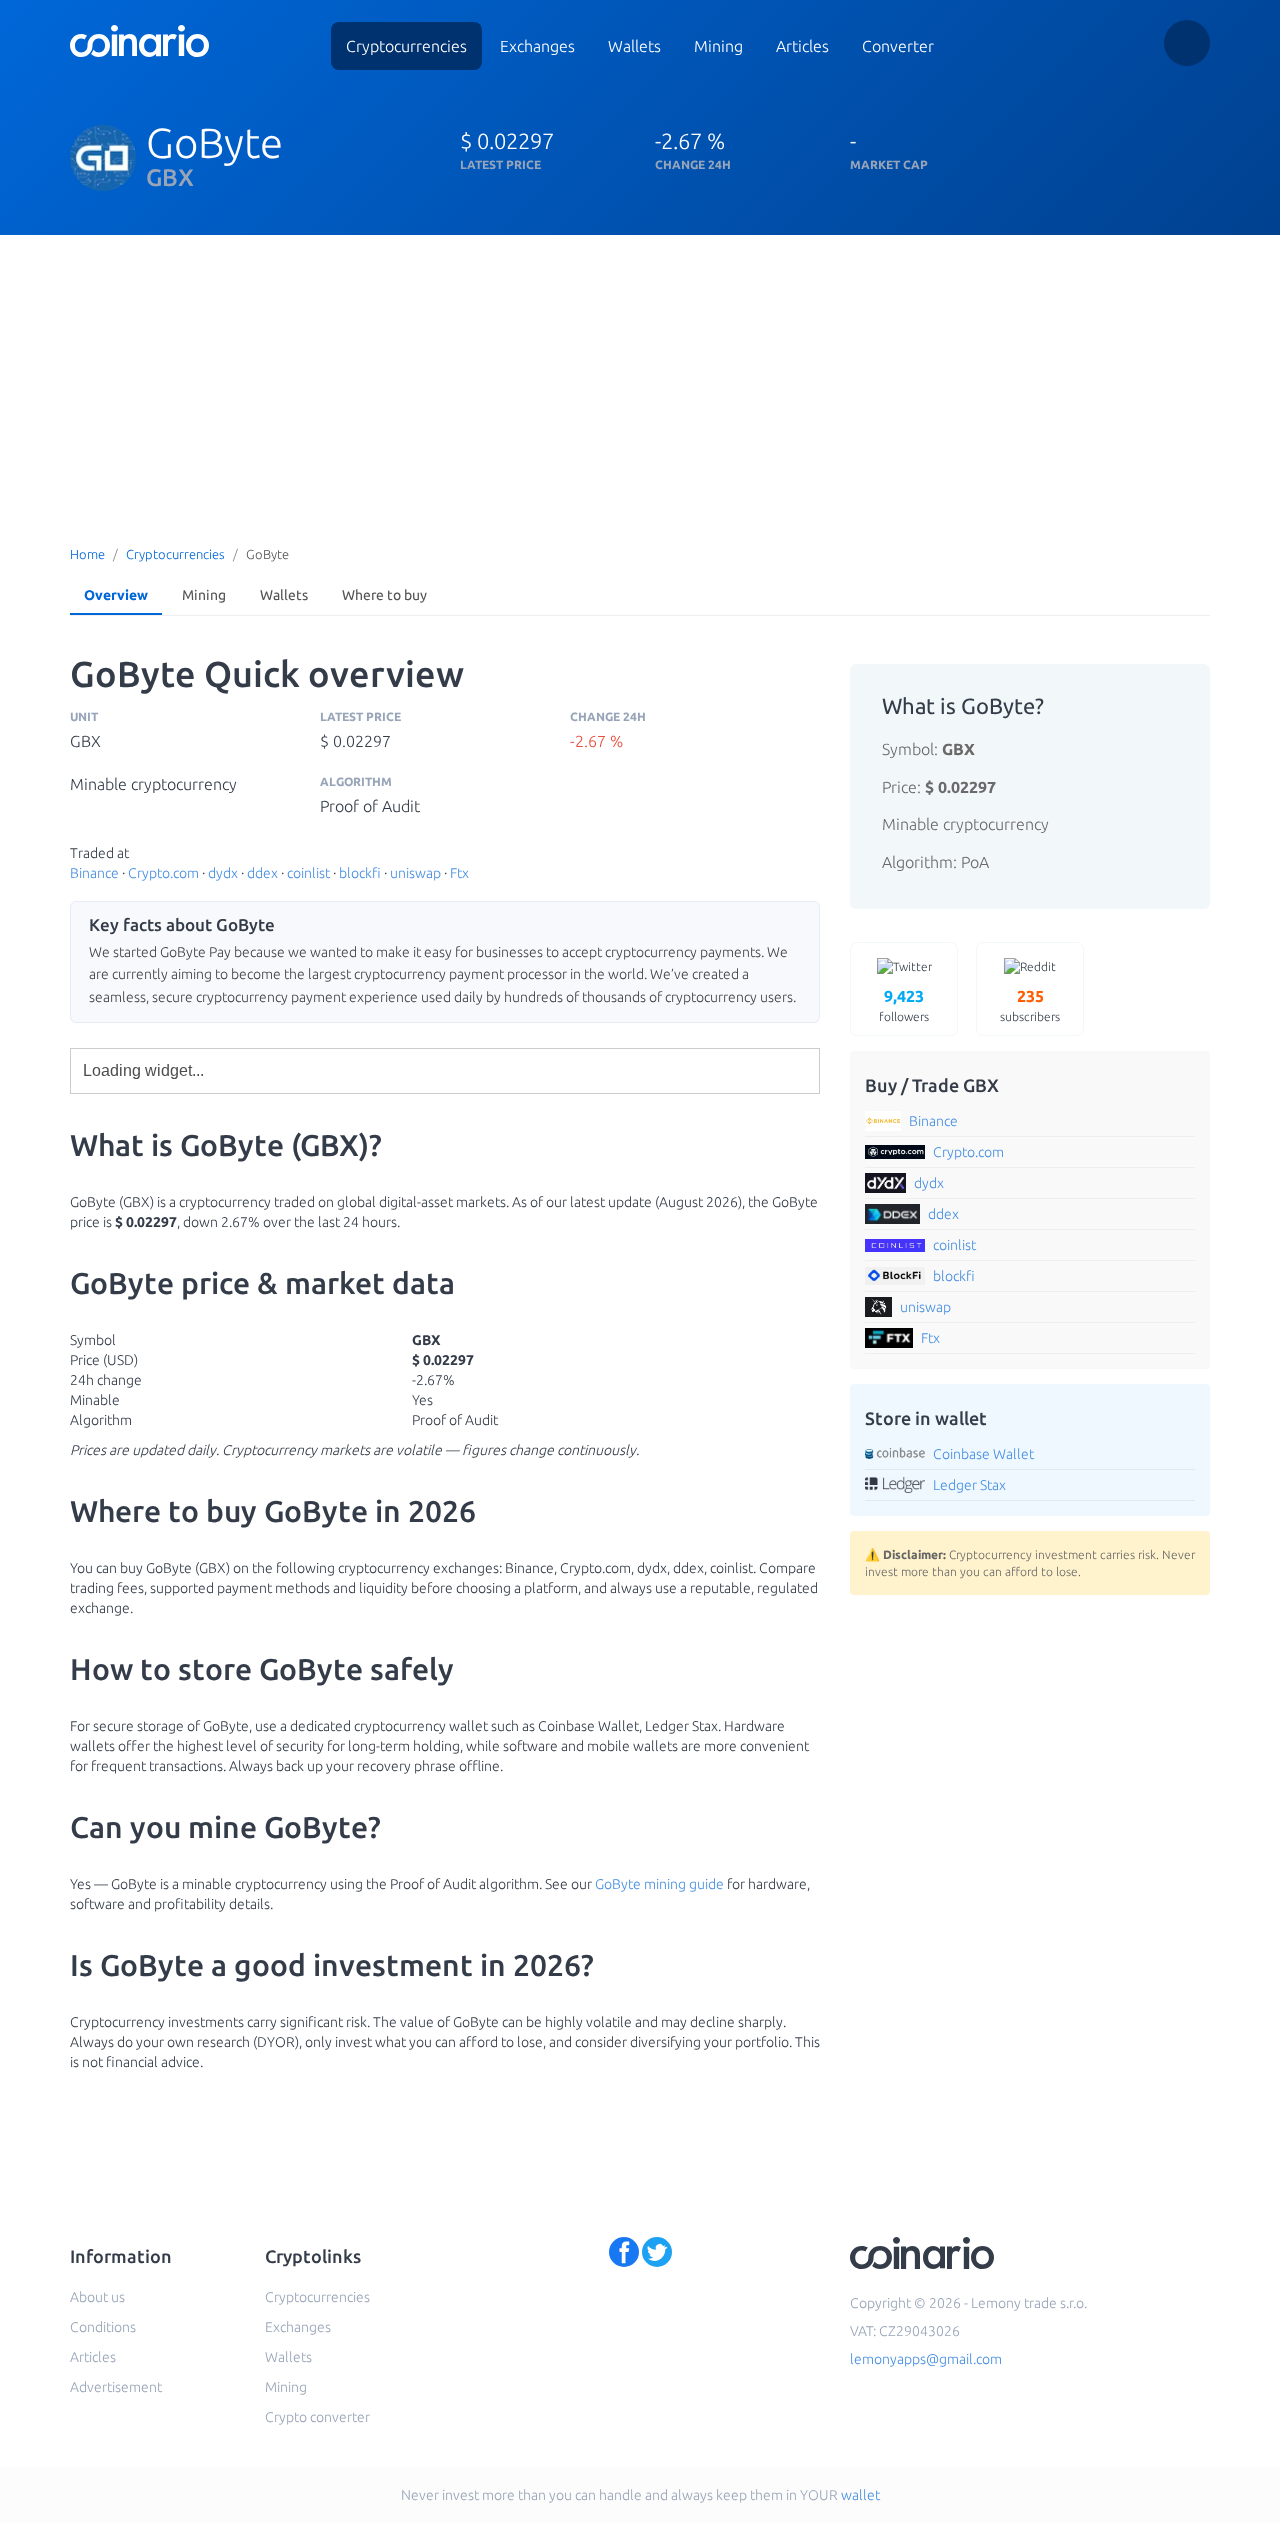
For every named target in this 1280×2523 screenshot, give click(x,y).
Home (87, 554)
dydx (223, 873)
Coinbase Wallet (983, 1454)
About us (97, 2297)
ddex (262, 873)
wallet (860, 2495)
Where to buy (384, 595)
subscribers (1030, 1005)
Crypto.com (163, 873)
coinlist (308, 873)
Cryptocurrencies (406, 46)
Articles (802, 46)
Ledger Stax (969, 1485)
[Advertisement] (640, 385)
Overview (116, 595)
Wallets (634, 46)
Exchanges (537, 46)
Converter (898, 46)
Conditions (103, 2327)
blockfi (360, 873)
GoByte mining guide (659, 1884)
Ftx (459, 873)
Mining (718, 46)
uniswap (415, 873)
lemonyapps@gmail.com (926, 2359)
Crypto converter (317, 2417)
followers (904, 1005)
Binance (94, 873)
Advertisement (116, 2387)
